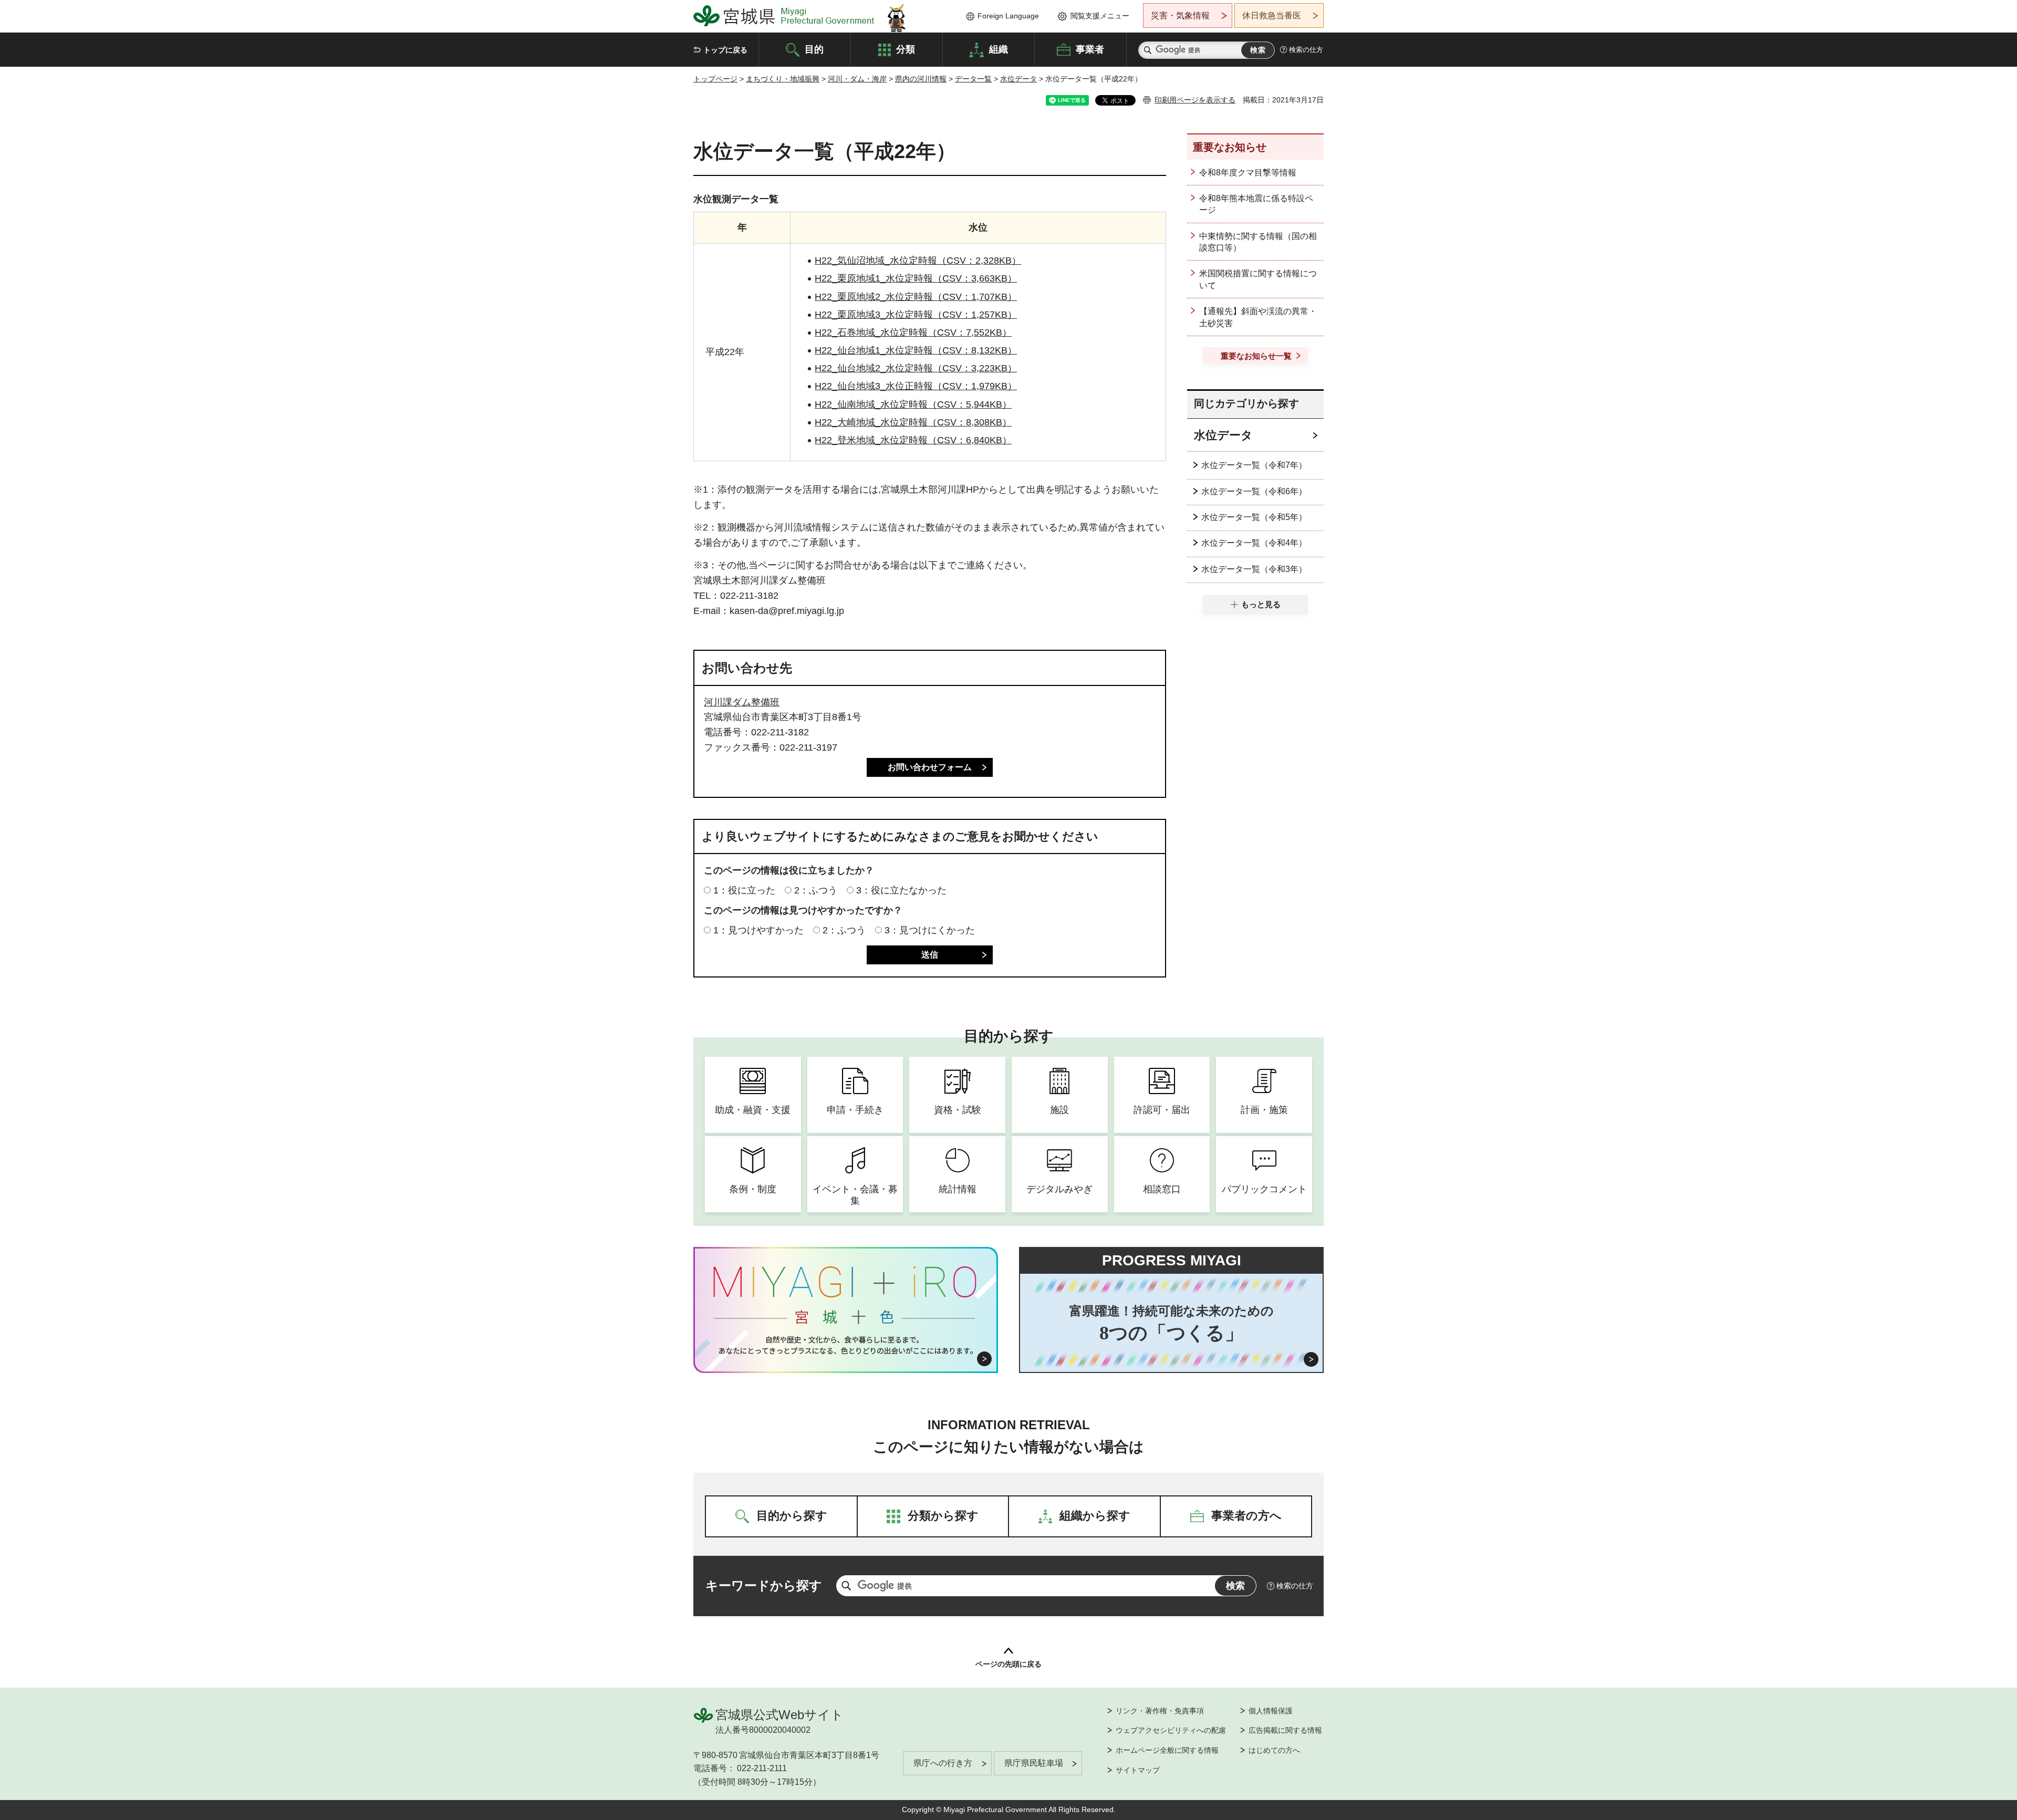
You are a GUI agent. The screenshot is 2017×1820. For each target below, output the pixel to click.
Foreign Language (1008, 16)
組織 (999, 49)
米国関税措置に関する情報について (1258, 279)
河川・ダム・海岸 (857, 79)
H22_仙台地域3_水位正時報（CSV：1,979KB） (916, 386)
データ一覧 (973, 79)
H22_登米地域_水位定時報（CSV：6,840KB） (913, 440)
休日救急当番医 (1272, 15)
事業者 (1090, 49)
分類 (906, 49)
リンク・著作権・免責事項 (1160, 1711)
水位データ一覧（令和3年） (1254, 569)
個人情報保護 (1271, 1711)
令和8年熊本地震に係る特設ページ (1256, 204)
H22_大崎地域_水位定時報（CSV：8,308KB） (913, 422)
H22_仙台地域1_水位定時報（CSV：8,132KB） (916, 350)
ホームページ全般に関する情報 (1167, 1750)
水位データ (1018, 79)
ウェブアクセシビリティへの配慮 (1171, 1730)
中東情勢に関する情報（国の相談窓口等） (1258, 242)
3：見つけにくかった (930, 930)
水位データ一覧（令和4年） (1254, 543)
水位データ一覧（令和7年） (1254, 465)
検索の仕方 (1306, 50)
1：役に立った (744, 890)
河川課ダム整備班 (742, 702)
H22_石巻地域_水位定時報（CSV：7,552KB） (913, 332)
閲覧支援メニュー (1100, 16)
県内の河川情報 (921, 79)
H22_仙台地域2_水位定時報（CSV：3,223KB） (916, 368)
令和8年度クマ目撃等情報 (1248, 173)
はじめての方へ (1274, 1750)
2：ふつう (816, 890)
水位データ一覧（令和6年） (1254, 491)
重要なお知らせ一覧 (1256, 356)
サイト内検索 (1148, 50)
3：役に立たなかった (901, 890)
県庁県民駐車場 (1034, 1763)
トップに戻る (725, 50)
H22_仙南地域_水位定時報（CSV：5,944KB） (913, 404)
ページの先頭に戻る (1008, 1664)
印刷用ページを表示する (1195, 100)
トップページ (715, 79)
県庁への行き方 (943, 1763)
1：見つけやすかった (758, 930)
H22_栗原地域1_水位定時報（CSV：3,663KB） (916, 278)
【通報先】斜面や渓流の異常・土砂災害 (1258, 317)
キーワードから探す (764, 1585)
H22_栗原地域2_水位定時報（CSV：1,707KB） (916, 297)
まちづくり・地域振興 (783, 79)
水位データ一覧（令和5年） (1254, 517)
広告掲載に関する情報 (1285, 1730)
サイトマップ (1138, 1770)
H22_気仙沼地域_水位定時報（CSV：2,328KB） (918, 261)
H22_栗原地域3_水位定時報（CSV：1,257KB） (916, 315)
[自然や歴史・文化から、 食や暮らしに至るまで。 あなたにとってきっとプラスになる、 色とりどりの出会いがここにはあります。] (846, 1345)
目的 (814, 49)
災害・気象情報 (1180, 15)
